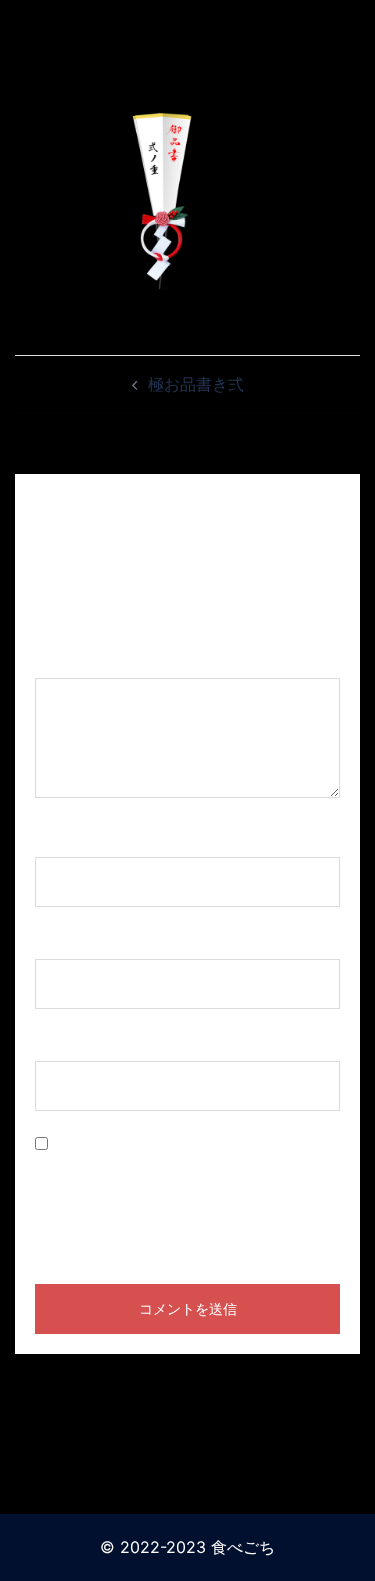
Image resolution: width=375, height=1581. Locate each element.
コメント (74, 659)
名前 (58, 838)
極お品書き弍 (196, 384)
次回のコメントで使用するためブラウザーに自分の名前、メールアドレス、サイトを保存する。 (187, 1198)
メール (66, 940)
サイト (59, 1042)
